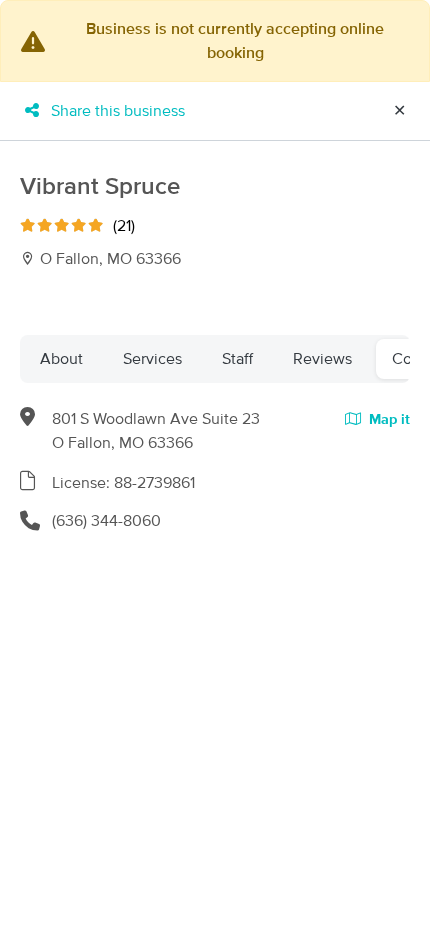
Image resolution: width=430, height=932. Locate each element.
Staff (237, 359)
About (61, 359)
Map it (387, 420)
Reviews (322, 359)
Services (152, 359)
